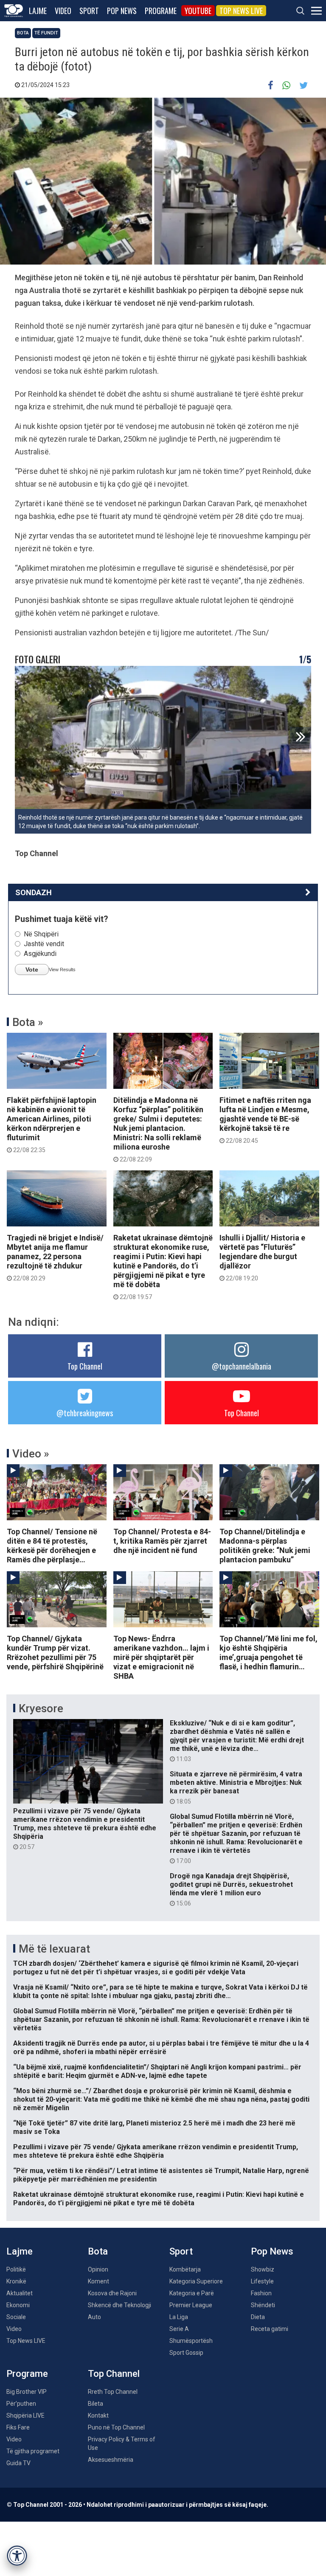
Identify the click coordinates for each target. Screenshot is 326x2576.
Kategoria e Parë (192, 2293)
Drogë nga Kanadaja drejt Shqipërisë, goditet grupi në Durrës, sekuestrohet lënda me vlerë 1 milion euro (231, 1889)
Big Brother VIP (27, 2392)
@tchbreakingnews (85, 1413)
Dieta (258, 2317)
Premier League (191, 2305)
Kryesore (41, 1708)
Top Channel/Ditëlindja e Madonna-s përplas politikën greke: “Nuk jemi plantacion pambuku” (265, 1546)
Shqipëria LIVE (25, 2415)
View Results (62, 970)
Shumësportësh (191, 2341)
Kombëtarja (185, 2269)
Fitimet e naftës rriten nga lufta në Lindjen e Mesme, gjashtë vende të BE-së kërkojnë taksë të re (265, 1120)
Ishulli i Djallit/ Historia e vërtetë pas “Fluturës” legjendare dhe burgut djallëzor (262, 1257)
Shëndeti (263, 2305)
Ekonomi (18, 2305)
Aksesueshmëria (111, 2460)
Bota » (28, 1022)
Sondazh (34, 892)
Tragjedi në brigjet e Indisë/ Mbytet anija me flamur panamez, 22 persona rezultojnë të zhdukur (55, 1257)
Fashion (261, 2293)
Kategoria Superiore (196, 2281)
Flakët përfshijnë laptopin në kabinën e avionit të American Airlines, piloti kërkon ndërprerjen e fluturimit (52, 1125)
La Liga (179, 2317)
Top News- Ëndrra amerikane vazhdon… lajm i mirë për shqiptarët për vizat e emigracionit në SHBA (161, 1657)
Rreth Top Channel (113, 2392)
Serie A (179, 2329)
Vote (32, 970)
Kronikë (16, 2281)
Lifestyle (262, 2281)
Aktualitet (20, 2293)
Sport (89, 11)
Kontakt (98, 2415)
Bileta (96, 2404)
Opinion (98, 2269)
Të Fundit (46, 33)
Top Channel (85, 1366)
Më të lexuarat (54, 1949)
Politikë (16, 2269)
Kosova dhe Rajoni (112, 2293)
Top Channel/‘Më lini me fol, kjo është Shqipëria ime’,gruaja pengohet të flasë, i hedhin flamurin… (268, 1653)
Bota (23, 33)
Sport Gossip (186, 2353)
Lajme (38, 11)
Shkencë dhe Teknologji (119, 2305)
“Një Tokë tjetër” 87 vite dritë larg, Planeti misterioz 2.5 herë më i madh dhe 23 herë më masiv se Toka (154, 2127)
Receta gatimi (270, 2329)
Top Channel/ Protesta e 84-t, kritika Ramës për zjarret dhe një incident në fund (162, 1541)
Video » (31, 1454)
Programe (161, 11)
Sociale (16, 2317)
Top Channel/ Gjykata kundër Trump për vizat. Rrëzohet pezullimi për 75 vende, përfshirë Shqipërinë (55, 1653)
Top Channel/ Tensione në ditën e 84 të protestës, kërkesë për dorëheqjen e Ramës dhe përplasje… (52, 1546)
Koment (98, 2281)
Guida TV (18, 2463)
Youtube (198, 11)
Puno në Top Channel (116, 2427)
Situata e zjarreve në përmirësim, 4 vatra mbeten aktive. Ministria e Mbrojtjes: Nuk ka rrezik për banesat (236, 1787)
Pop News (122, 11)
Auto (94, 2317)
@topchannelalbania (242, 1366)
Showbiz (263, 2269)
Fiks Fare (18, 2427)
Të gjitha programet (33, 2451)
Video (63, 11)
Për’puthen (21, 2404)
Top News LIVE (241, 11)
